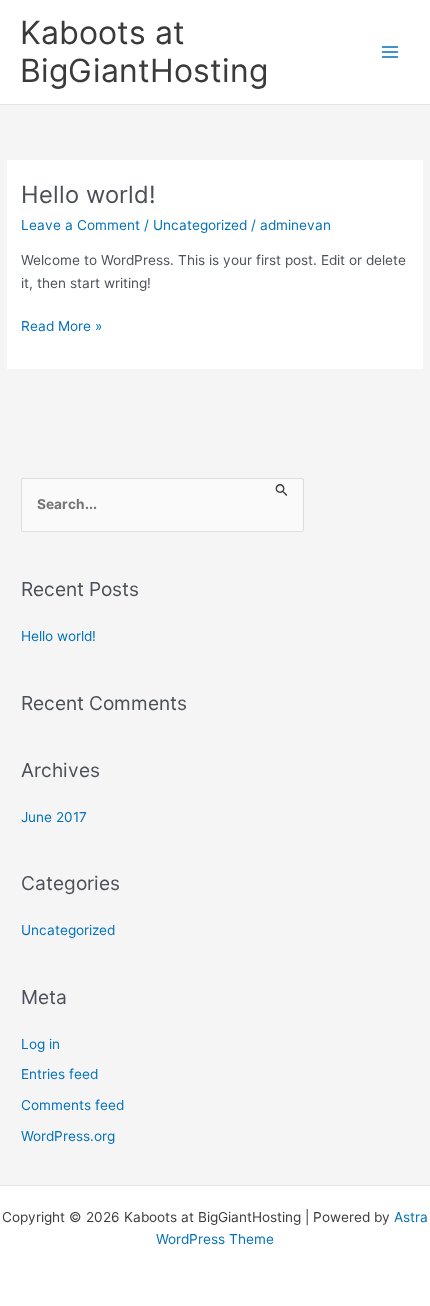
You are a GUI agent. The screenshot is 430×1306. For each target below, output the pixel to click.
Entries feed (59, 1074)
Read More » (61, 327)
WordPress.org (68, 1136)
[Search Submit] (282, 491)
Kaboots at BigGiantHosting (144, 51)
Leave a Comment (80, 225)
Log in (40, 1044)
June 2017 (54, 817)
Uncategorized (200, 225)
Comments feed (72, 1105)
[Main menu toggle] (390, 52)
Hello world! (88, 194)
